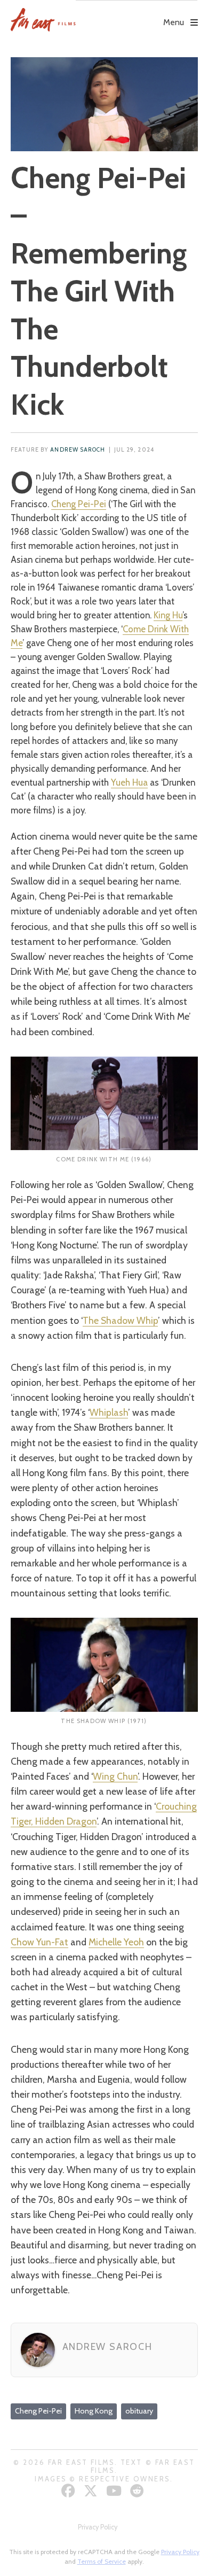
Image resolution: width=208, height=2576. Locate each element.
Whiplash (109, 1412)
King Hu (168, 615)
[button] (137, 14)
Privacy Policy (98, 2527)
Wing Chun (115, 1776)
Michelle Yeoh (116, 1942)
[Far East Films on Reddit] (138, 2491)
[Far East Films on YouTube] (115, 2491)
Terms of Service (102, 2561)
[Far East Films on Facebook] (70, 2491)
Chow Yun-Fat (39, 1942)
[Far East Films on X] (92, 2491)
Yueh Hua (129, 782)
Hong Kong (94, 2411)
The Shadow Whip (120, 1320)
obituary (139, 2411)
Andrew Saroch (78, 450)
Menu (174, 22)
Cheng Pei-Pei (79, 504)
